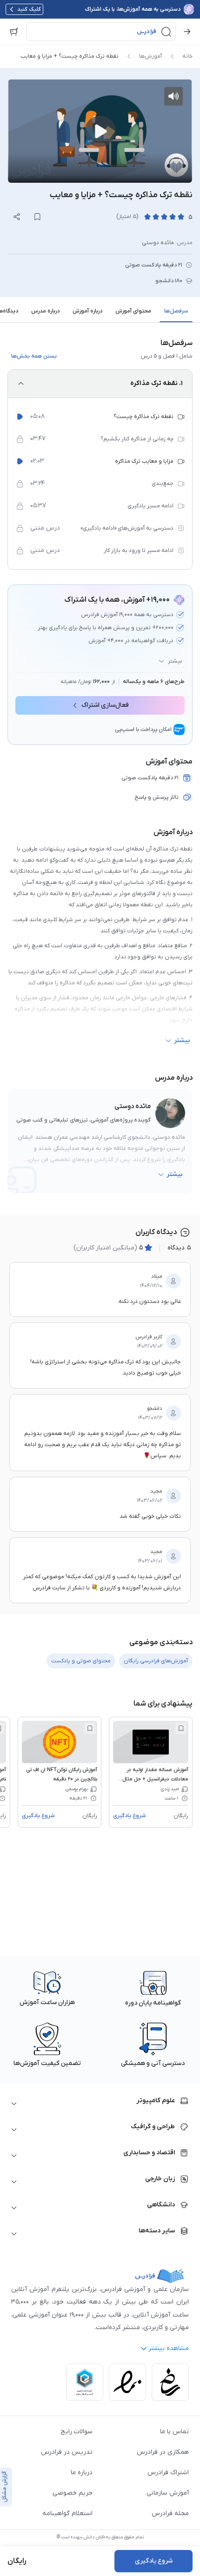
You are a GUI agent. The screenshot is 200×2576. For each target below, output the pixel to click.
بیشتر (175, 661)
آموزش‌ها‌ (150, 56)
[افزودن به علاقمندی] (181, 1728)
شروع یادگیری (129, 1816)
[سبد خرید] (14, 32)
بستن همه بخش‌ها (34, 356)
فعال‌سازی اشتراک (105, 705)
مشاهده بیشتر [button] (169, 2348)
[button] (101, 32)
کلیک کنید (29, 9)
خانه (187, 56)
